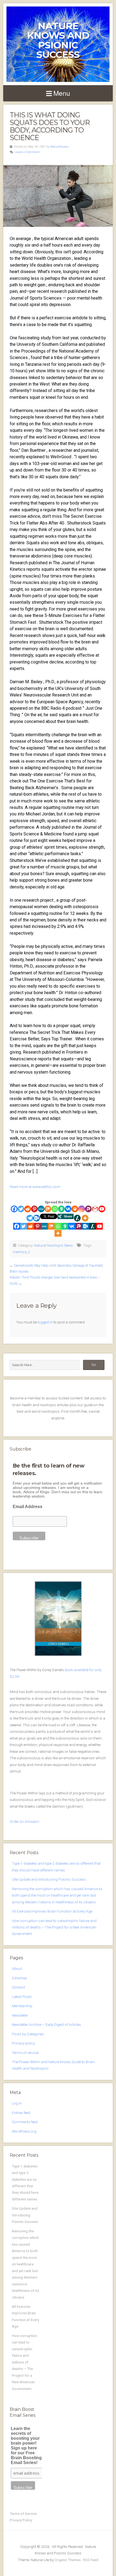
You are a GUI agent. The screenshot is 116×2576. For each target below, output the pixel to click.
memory (20, 1252)
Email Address (28, 1507)
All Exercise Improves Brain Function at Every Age (52, 1911)
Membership (22, 2006)
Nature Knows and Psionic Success (58, 40)
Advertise (19, 1978)
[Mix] (48, 1209)
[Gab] (61, 1209)
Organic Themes (68, 2560)
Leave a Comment (27, 152)
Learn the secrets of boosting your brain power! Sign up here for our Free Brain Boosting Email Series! (26, 2446)
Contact (18, 1987)
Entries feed (21, 2113)
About (17, 1968)
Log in (17, 2103)
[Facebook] (14, 1209)
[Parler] (88, 1209)
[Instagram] (82, 1209)
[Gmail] (95, 1209)
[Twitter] (21, 1209)
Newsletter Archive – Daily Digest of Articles (46, 2024)
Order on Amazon (24, 1821)
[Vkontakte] (68, 1209)
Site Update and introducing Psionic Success (49, 1879)
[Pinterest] (34, 1209)
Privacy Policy (21, 2520)
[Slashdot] (77, 1218)
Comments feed (25, 2122)
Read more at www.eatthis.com (35, 1187)
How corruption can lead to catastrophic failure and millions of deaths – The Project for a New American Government (54, 1927)
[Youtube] (102, 1209)
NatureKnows (60, 147)
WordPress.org (24, 2131)
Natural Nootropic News (53, 1245)
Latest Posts (22, 1997)
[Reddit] (28, 1209)
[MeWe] (41, 1209)
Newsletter (20, 2015)
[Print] (75, 1209)
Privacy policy (23, 2043)
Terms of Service (23, 2514)
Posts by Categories (28, 2034)
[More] (85, 1218)
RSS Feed (91, 2560)
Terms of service (25, 2053)
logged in (45, 1322)
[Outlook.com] (37, 1218)
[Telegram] (30, 1218)
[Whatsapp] (55, 1209)
